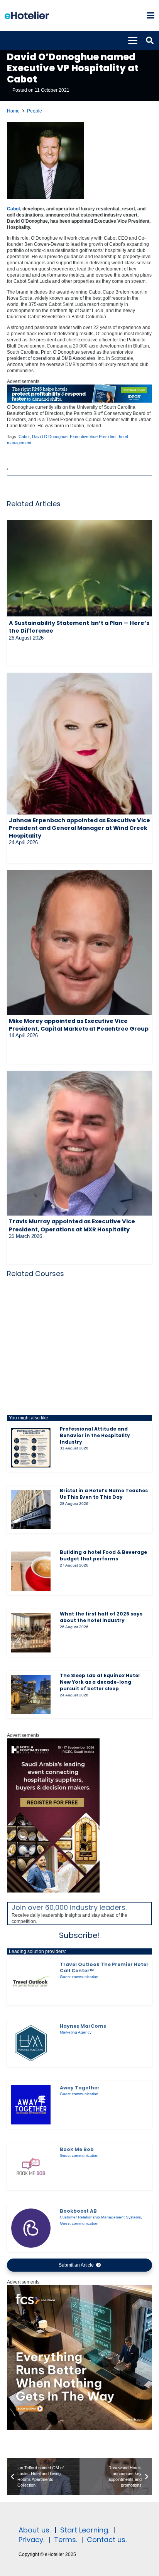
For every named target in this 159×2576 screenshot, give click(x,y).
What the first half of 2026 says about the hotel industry (101, 1617)
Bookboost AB (78, 2211)
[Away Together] (31, 2105)
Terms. (66, 2540)
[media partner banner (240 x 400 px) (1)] (53, 1891)
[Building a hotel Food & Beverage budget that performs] (31, 1571)
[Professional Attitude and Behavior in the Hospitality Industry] (31, 1448)
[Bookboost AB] (31, 2228)
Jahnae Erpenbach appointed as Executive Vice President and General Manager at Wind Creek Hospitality (79, 828)
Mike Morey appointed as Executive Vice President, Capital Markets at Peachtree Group (79, 1025)
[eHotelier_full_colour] (27, 15)
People (35, 111)
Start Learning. (84, 2530)
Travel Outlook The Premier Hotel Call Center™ (104, 1967)
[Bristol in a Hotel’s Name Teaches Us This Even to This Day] (31, 1510)
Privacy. (31, 2540)
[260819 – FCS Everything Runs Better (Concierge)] (79, 2428)
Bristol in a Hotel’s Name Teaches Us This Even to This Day (104, 1494)
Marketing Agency (76, 2032)
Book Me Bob (77, 2149)
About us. (35, 2530)
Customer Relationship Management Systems (100, 2217)
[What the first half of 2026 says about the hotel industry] (31, 1633)
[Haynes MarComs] (31, 2043)
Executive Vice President (93, 437)
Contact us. (107, 2540)
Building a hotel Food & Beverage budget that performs (103, 1555)
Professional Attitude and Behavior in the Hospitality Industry (95, 1435)
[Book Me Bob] (31, 2166)
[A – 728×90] (79, 401)
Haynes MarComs (83, 2026)
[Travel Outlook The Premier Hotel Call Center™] (31, 1982)
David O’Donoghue (50, 437)
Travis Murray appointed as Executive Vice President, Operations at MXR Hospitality (72, 1225)
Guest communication (79, 1977)
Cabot (14, 209)
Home (13, 111)
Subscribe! (79, 1935)
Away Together (80, 2088)
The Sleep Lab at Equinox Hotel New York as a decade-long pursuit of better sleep (100, 1682)
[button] (150, 15)
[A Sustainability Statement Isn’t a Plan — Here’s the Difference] (79, 569)
